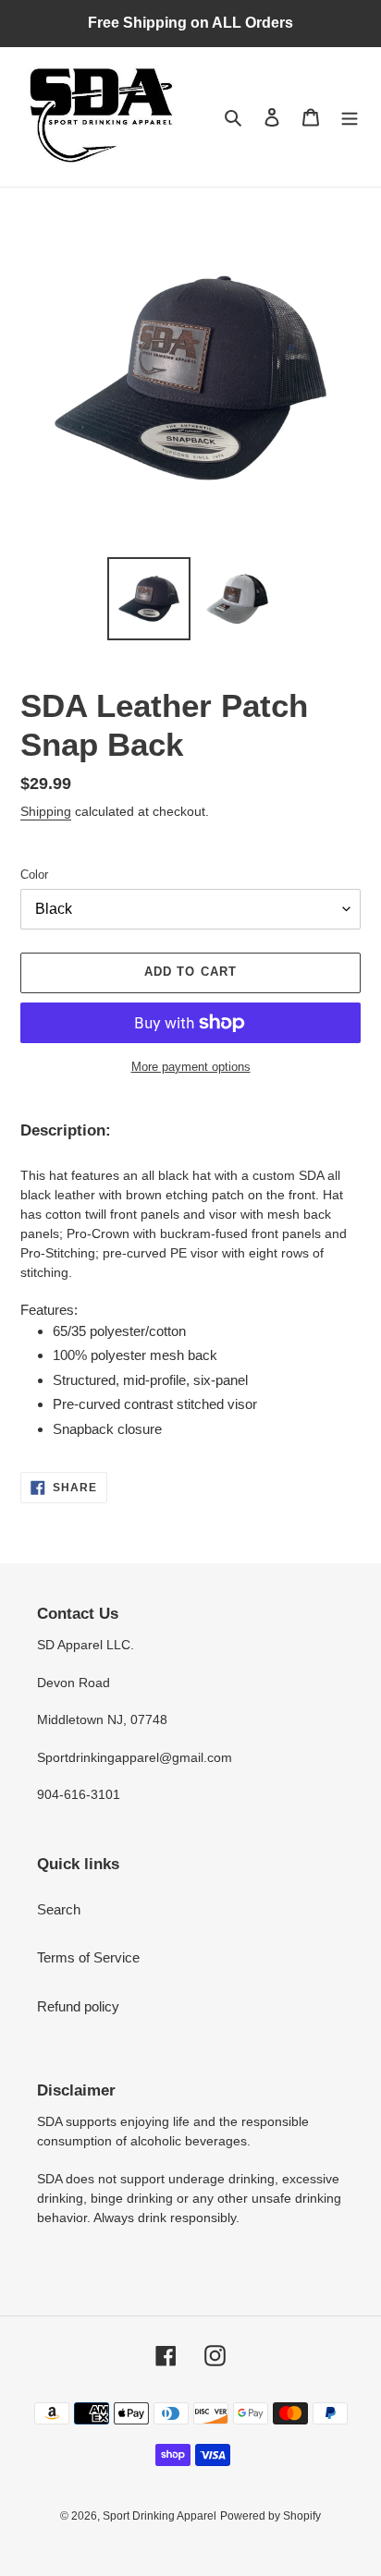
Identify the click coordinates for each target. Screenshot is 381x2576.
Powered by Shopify (270, 2516)
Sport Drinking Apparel (160, 2516)
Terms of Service (88, 1957)
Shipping (46, 811)
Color (34, 875)
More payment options (191, 1067)
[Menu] (350, 117)
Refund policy (78, 2006)
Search (59, 1909)
